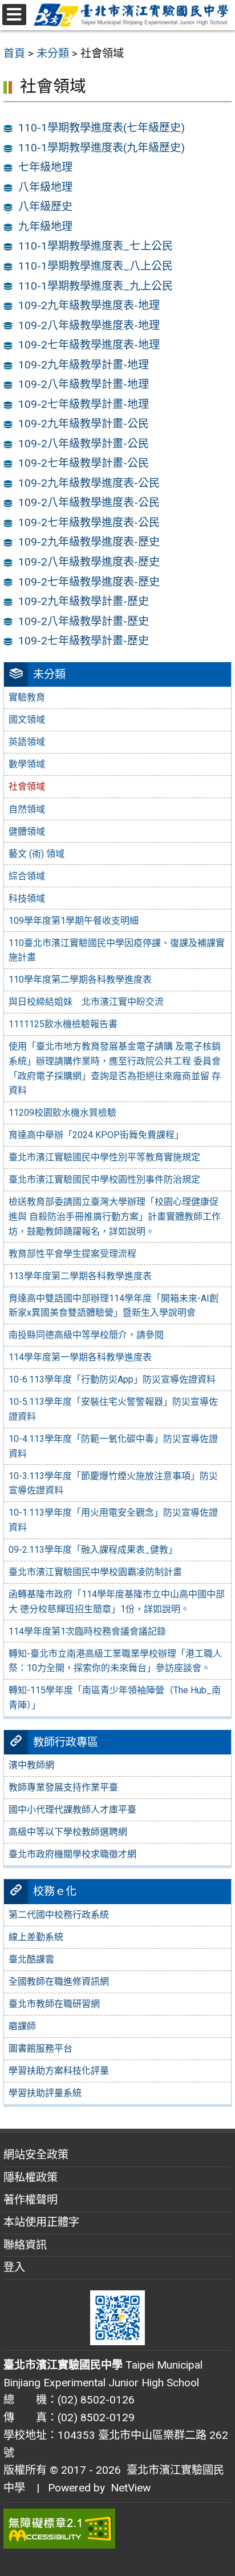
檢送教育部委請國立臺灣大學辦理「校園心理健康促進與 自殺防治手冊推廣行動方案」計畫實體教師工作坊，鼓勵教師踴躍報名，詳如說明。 (115, 1216)
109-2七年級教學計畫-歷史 (84, 641)
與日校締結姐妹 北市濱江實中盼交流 (86, 1002)
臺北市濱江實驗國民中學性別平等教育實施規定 (104, 1157)
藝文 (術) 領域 (37, 854)
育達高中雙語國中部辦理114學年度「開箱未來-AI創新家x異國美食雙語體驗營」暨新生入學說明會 (114, 1306)
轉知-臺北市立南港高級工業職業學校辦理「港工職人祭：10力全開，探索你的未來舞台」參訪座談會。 (115, 1661)
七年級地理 (45, 167)
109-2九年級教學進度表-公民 (89, 483)
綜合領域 (27, 876)
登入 (14, 2267)
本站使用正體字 (41, 2222)
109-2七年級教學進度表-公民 (89, 522)
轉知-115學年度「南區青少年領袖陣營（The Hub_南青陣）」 (115, 1698)
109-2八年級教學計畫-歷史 (84, 621)
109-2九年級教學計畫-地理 (84, 365)
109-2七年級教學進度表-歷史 (89, 582)
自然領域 (27, 809)
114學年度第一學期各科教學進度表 (80, 1357)
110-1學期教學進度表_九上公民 (96, 286)
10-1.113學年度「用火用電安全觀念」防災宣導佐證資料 (113, 1520)
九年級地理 (45, 227)
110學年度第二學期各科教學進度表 (80, 979)
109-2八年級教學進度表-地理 (89, 325)
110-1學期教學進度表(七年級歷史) (102, 128)
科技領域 (27, 898)
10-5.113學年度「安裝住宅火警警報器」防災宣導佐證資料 (113, 1409)
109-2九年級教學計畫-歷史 (84, 601)
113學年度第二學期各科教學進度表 (80, 1276)
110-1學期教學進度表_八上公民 (96, 266)
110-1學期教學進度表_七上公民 (96, 246)
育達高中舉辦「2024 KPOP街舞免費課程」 (96, 1135)
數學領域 (27, 764)
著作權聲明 (31, 2200)
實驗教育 (27, 697)
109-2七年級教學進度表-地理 (89, 345)
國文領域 (27, 720)
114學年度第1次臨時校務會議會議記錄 (87, 1631)
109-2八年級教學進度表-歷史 (89, 562)
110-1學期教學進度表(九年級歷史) (102, 148)
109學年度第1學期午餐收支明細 (74, 921)
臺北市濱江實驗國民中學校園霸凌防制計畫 (95, 1572)
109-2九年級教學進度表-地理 (89, 305)
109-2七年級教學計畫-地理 (84, 404)
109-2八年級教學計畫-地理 (84, 384)
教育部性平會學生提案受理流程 (72, 1254)
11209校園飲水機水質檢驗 (62, 1113)
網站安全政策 (36, 2155)
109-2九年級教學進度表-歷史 (89, 542)
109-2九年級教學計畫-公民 (84, 424)
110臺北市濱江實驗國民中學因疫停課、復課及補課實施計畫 (117, 950)
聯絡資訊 (25, 2245)
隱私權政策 (31, 2178)
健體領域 (27, 832)
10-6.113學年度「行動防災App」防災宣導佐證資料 (112, 1379)
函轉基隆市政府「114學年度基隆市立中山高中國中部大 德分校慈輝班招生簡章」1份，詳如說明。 (117, 1602)
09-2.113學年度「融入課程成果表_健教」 (93, 1550)
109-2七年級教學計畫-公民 (84, 463)
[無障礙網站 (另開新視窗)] (117, 2529)
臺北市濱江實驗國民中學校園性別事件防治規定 (104, 1179)
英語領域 (27, 742)
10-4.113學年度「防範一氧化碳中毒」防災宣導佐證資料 (113, 1446)
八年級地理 (45, 187)
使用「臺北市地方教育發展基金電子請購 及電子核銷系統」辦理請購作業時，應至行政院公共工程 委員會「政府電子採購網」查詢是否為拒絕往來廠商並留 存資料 (115, 1068)
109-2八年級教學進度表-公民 (89, 502)
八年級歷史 (45, 207)
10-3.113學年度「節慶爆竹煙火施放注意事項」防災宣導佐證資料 (113, 1483)
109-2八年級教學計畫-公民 (84, 444)
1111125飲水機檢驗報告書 (63, 1024)
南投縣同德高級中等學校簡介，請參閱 (86, 1335)
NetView (131, 2488)
